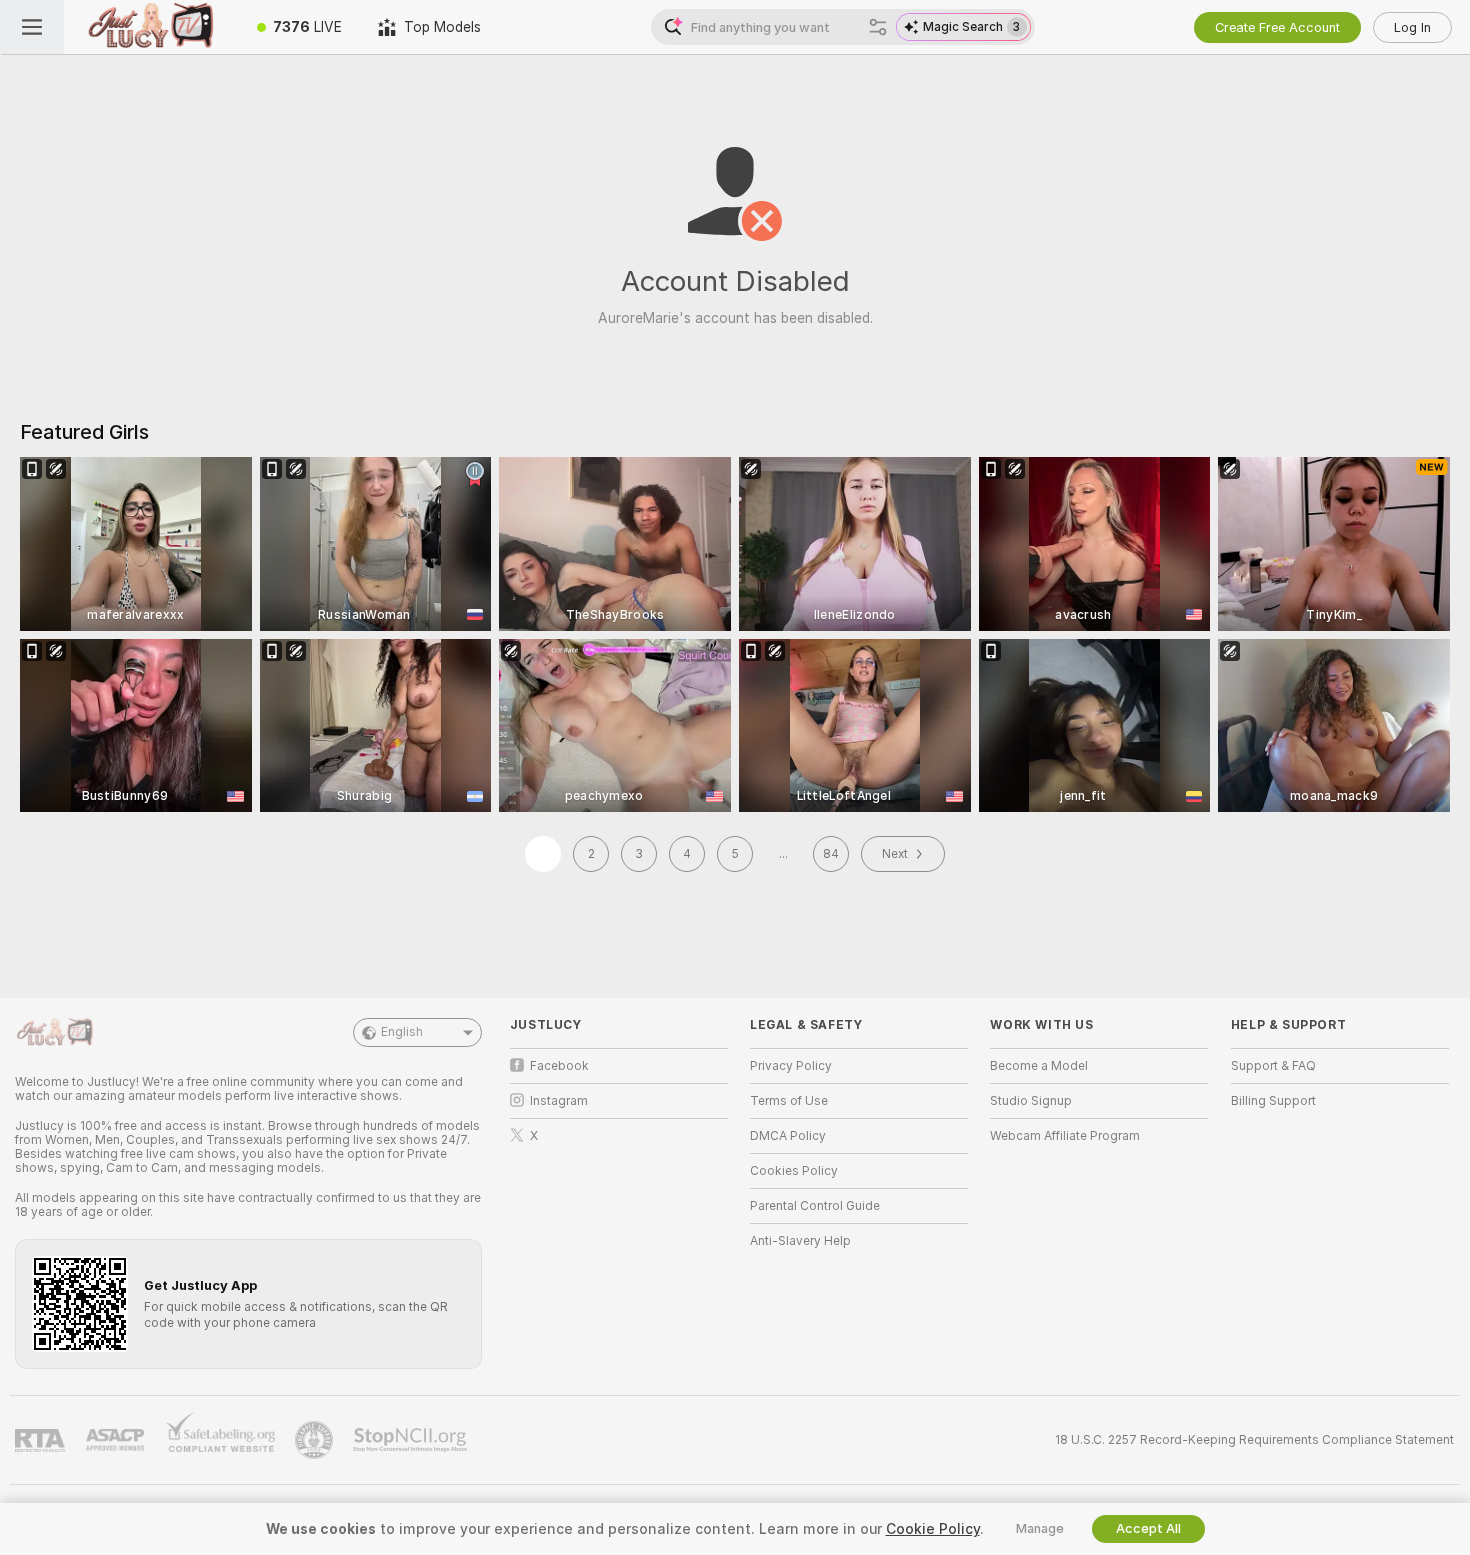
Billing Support (1273, 1101)
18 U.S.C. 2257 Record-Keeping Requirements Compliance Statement (1254, 1440)
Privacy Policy (791, 1066)
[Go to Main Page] (151, 27)
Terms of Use (789, 1101)
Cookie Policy (933, 1529)
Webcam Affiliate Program (1065, 1136)
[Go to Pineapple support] (316, 1440)
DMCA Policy (788, 1136)
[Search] (878, 27)
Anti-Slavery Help (800, 1241)
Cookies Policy (794, 1171)
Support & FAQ (1273, 1066)
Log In (1412, 27)
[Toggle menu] (32, 27)
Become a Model (1039, 1066)
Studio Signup (1031, 1101)
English (402, 1032)
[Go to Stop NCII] (412, 1440)
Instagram (559, 1101)
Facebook (559, 1066)
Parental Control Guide (815, 1206)
